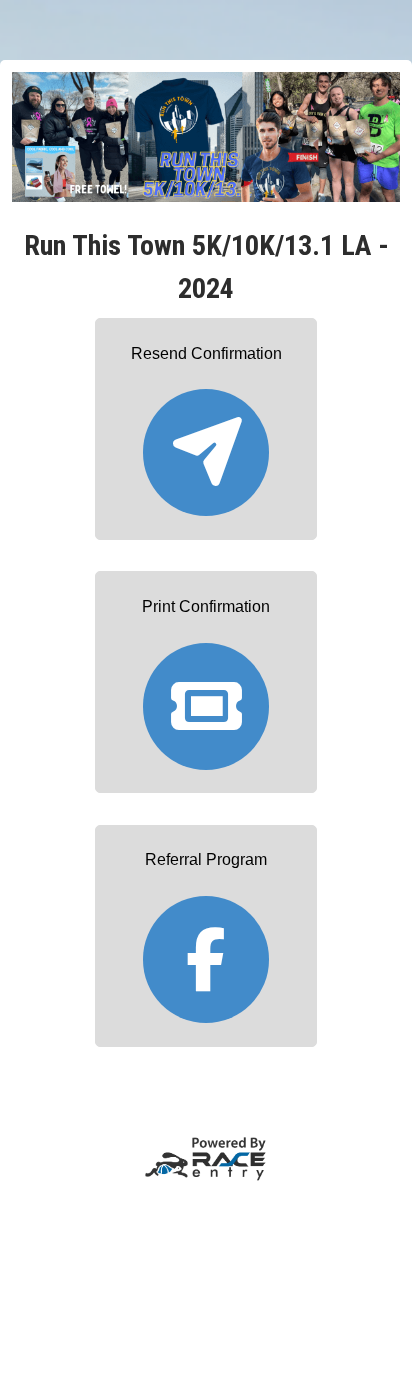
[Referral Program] (206, 950)
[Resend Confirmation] (206, 443)
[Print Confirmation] (206, 696)
